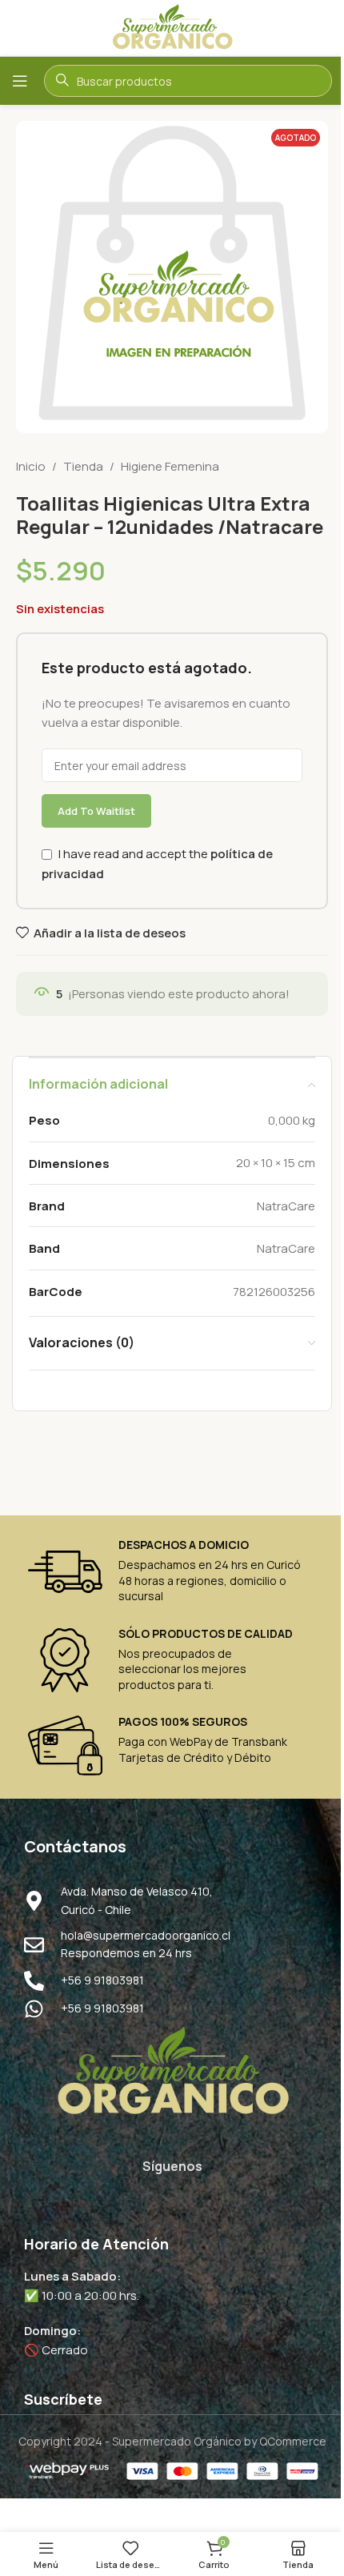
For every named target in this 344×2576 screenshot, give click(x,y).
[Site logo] (172, 27)
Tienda (83, 466)
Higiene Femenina (170, 466)
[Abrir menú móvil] (20, 81)
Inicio (31, 466)
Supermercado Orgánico (177, 2441)
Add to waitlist (96, 811)
